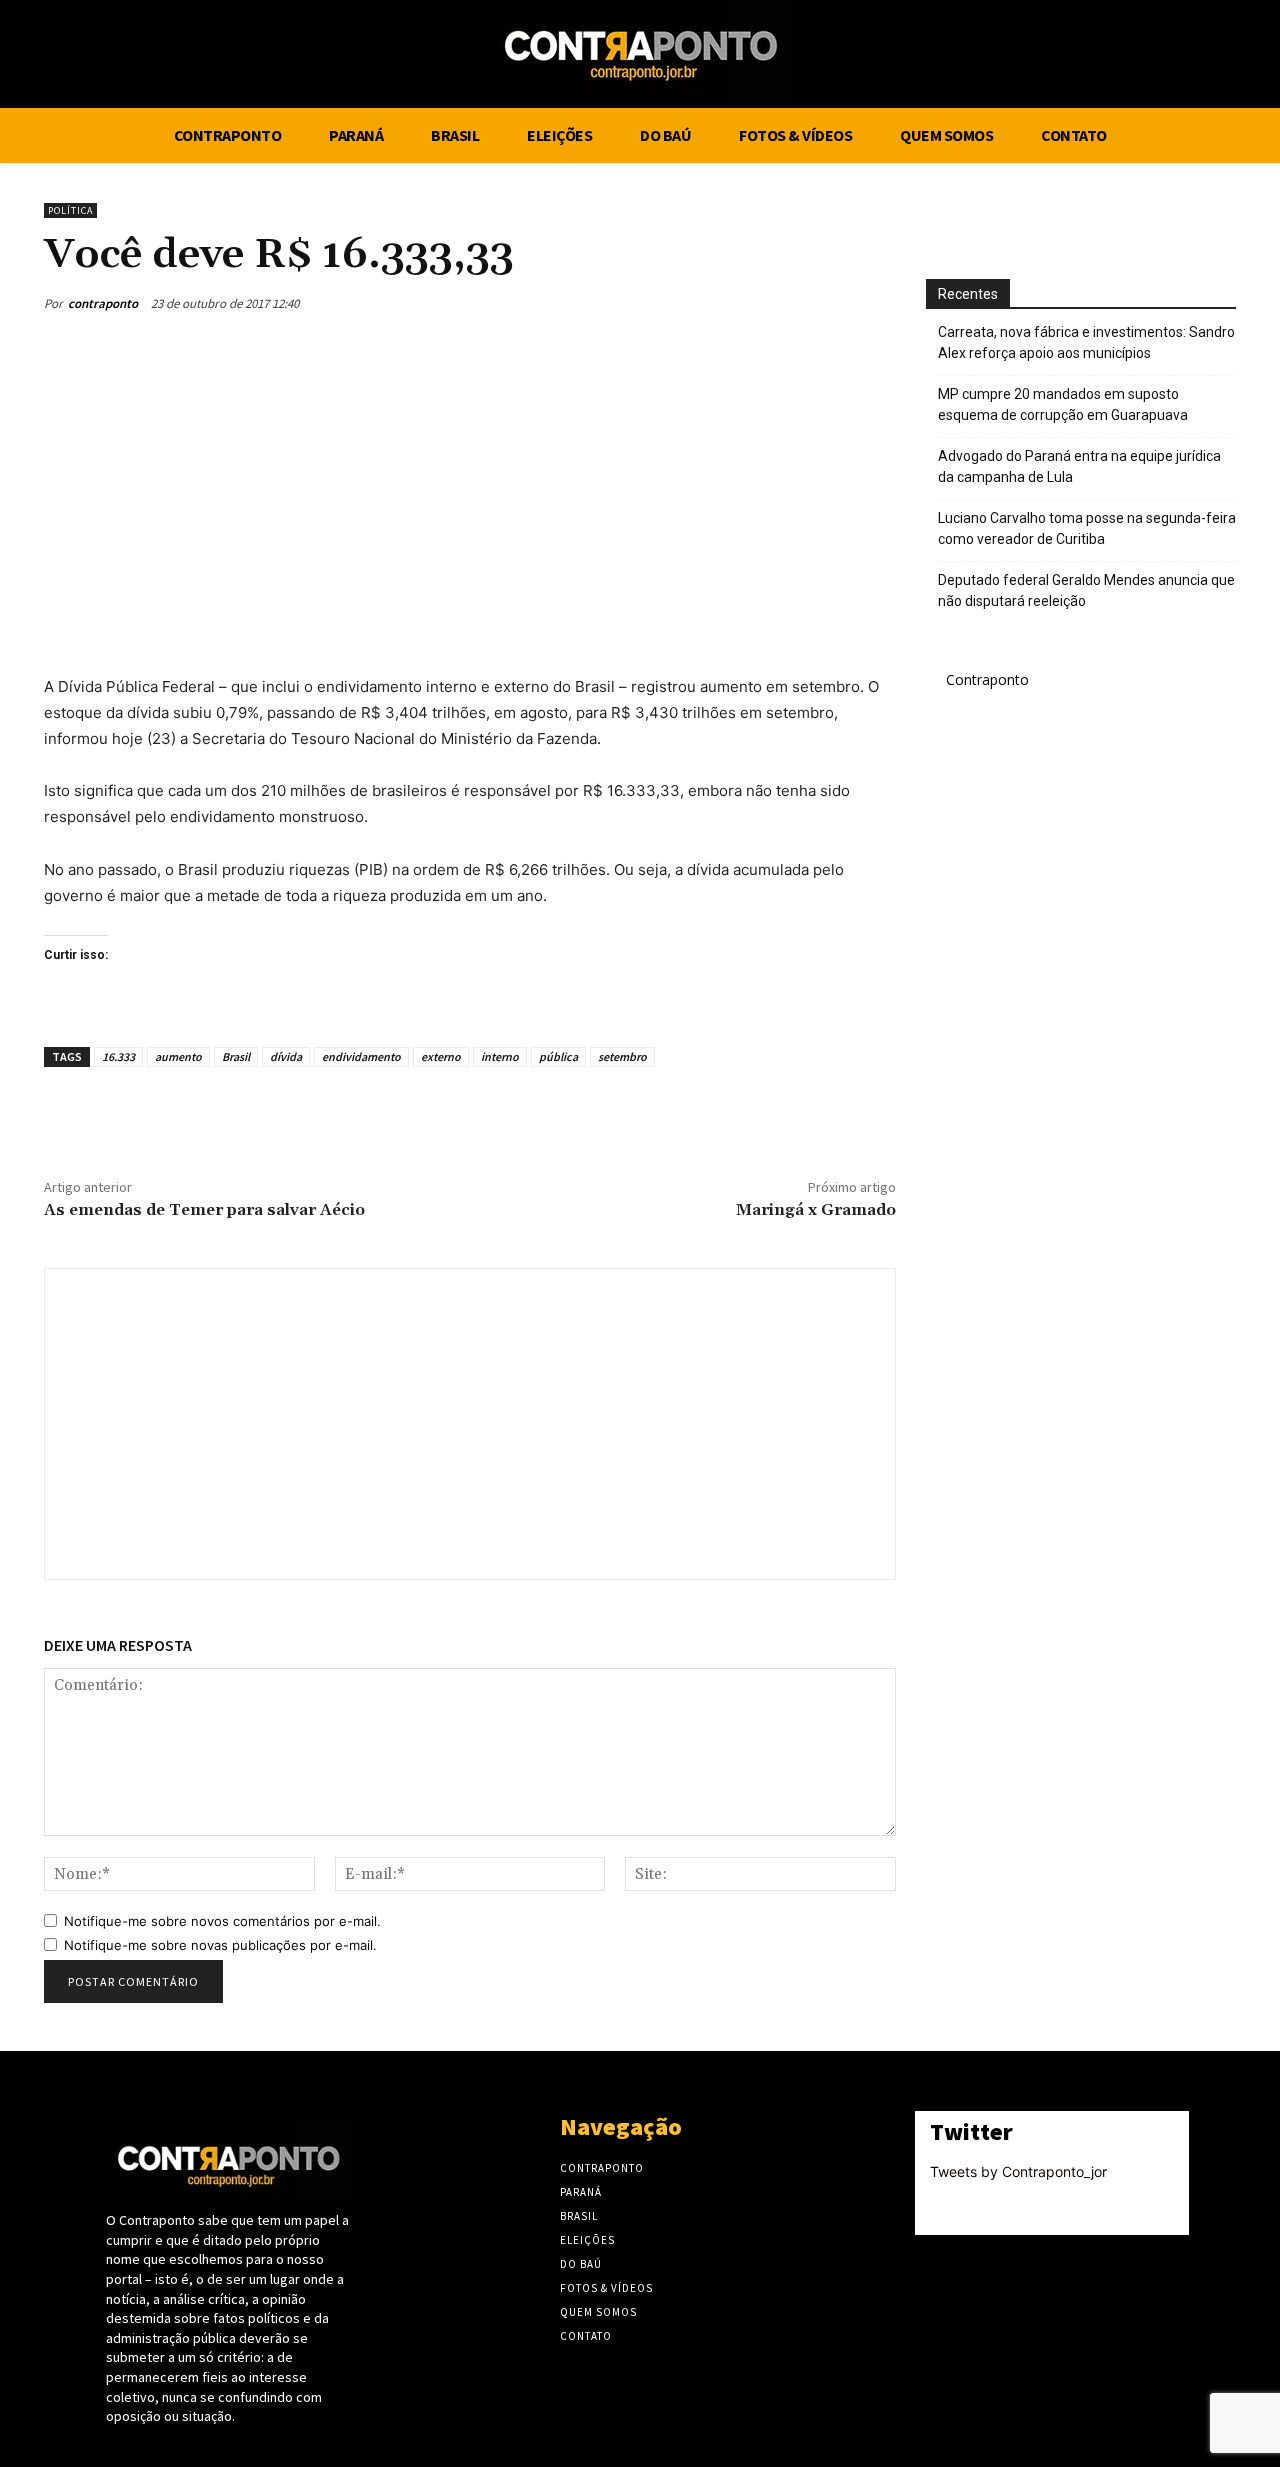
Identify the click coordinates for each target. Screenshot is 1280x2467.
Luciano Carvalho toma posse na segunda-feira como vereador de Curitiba (1087, 528)
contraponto (103, 303)
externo (441, 1056)
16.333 (118, 1056)
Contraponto (987, 679)
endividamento (361, 1056)
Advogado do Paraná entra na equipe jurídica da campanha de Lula (1079, 466)
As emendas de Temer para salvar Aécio (204, 1210)
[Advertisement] (470, 493)
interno (500, 1056)
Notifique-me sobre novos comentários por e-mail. (222, 1921)
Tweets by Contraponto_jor (1018, 2171)
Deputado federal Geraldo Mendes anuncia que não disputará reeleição (1086, 590)
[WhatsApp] (828, 303)
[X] (1200, 57)
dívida (286, 1056)
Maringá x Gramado (816, 1210)
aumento (178, 1056)
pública (558, 1056)
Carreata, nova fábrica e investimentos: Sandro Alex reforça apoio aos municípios (1086, 342)
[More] (875, 303)
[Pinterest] (782, 303)
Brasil (236, 1056)
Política (70, 210)
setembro (622, 1056)
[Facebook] (1162, 57)
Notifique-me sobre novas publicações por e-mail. (220, 1945)
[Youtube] (1237, 57)
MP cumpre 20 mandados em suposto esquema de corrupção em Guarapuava (1063, 404)
